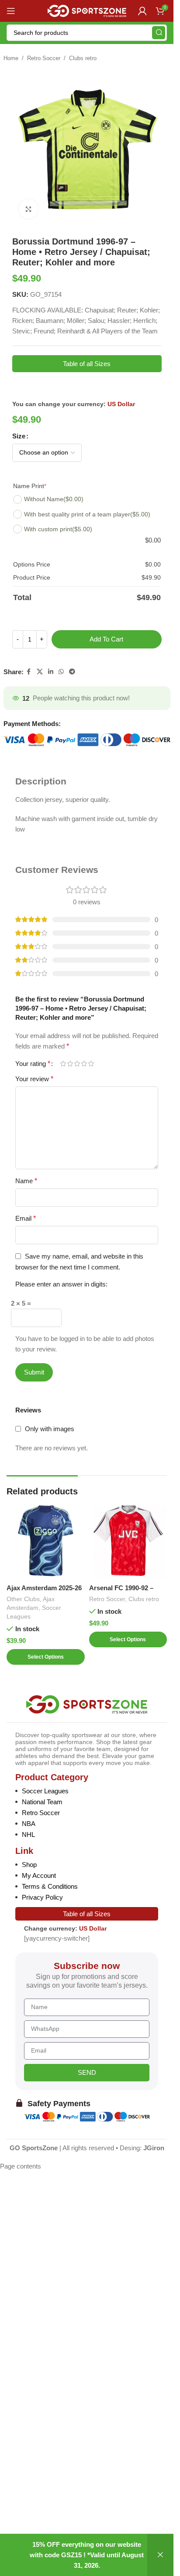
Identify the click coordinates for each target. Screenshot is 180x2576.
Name (26, 1181)
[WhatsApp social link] (61, 672)
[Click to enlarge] (29, 209)
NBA (29, 1824)
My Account (39, 1875)
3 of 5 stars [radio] (77, 1064)
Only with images (50, 1429)
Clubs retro (83, 58)
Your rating (33, 1064)
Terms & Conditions (50, 1886)
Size (19, 436)
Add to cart (106, 639)
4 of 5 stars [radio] (84, 1064)
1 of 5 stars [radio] (63, 1064)
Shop (29, 1865)
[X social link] (40, 672)
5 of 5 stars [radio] (91, 1064)
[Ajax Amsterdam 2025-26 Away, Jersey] (46, 1541)
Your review (34, 1079)
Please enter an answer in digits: (61, 1284)
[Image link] (87, 1704)
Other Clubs (23, 1599)
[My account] (142, 11)
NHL (28, 1834)
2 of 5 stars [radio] (70, 1064)
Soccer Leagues (45, 1791)
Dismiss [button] (160, 2555)
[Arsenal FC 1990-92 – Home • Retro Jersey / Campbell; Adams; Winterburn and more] (128, 1541)
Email (26, 1218)
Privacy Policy (42, 1897)
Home (11, 58)
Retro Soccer (44, 58)
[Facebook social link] (29, 672)
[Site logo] (87, 10)
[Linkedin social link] (51, 672)
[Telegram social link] (72, 672)
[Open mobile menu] (11, 11)
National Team (42, 1802)
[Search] (159, 33)
